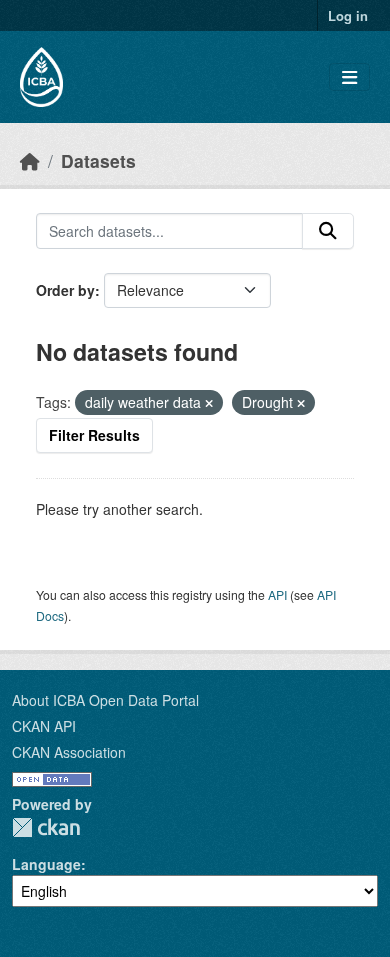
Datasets (98, 160)
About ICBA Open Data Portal (105, 700)
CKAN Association (69, 752)
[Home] (30, 160)
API (277, 594)
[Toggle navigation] (349, 77)
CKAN (46, 827)
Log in (348, 15)
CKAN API (44, 726)
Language (46, 864)
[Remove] (209, 403)
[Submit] (328, 231)
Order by (65, 290)
